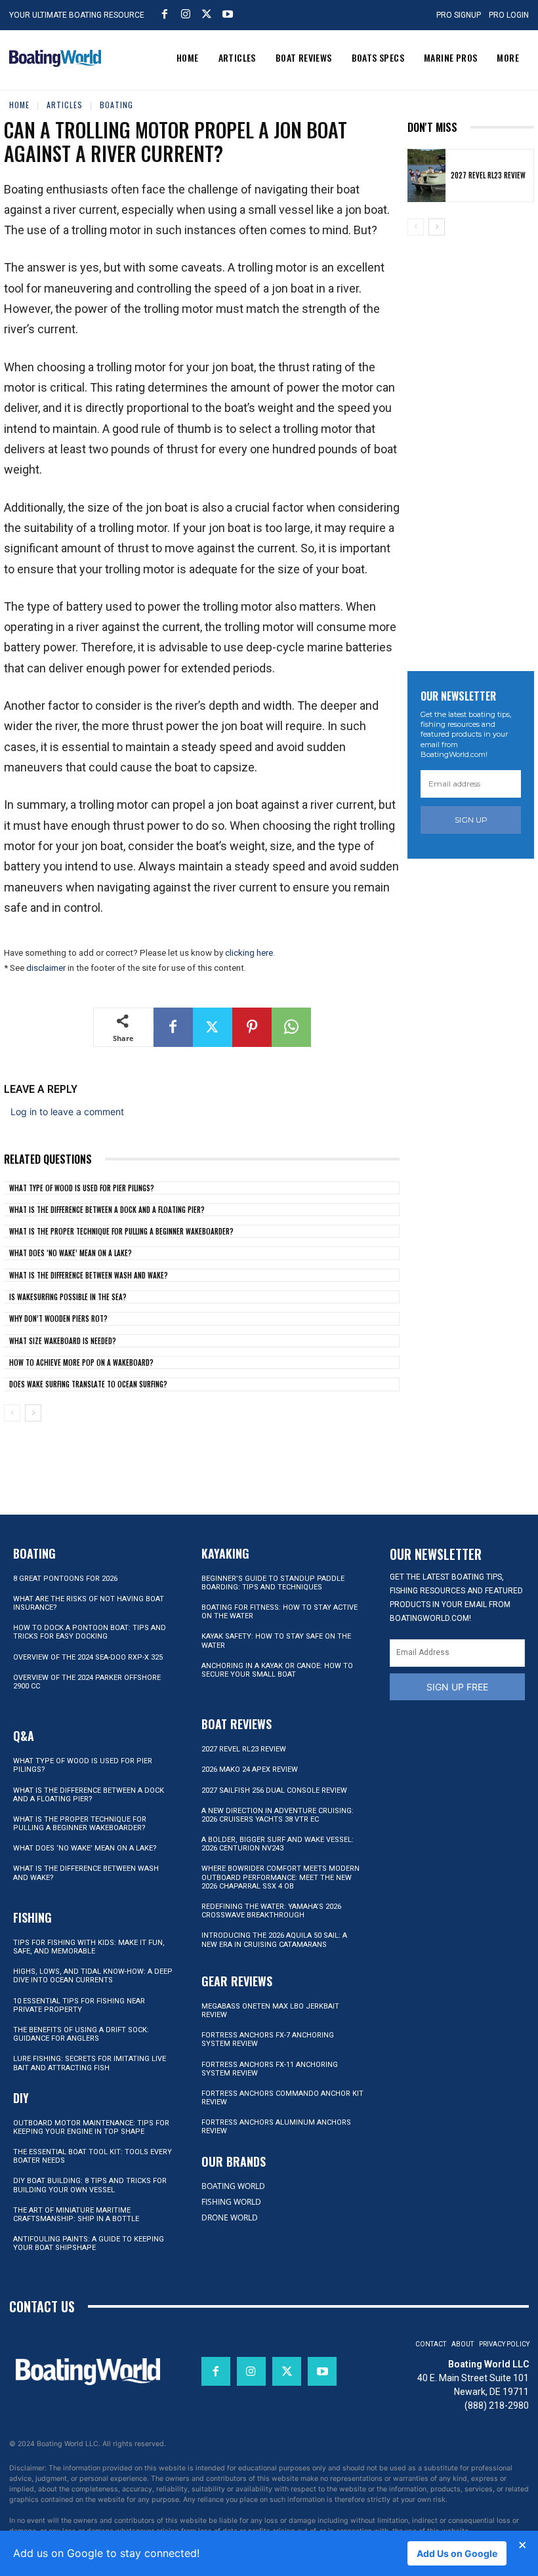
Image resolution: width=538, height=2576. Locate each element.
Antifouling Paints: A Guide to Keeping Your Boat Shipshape (89, 2243)
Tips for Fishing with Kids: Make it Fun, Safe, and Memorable (89, 1947)
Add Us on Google (457, 2553)
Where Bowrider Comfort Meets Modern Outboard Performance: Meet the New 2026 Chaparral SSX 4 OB (280, 1877)
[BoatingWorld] (55, 58)
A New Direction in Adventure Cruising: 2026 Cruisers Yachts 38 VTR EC (278, 1815)
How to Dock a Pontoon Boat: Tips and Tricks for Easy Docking (90, 1632)
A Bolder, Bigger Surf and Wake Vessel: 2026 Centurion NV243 (278, 1844)
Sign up (471, 820)
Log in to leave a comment (67, 1112)
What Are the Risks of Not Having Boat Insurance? (89, 1603)
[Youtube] (228, 14)
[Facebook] (165, 14)
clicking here (249, 953)
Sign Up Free (457, 1687)
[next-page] (33, 1413)
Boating (116, 105)
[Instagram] (186, 14)
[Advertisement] (473, 445)
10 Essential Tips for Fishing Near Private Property (79, 2005)
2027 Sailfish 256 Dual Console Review (274, 1790)
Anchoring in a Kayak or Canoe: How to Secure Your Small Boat (277, 1670)
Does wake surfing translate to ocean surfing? (88, 1384)
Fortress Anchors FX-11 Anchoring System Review (270, 2069)
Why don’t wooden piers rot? (58, 1319)
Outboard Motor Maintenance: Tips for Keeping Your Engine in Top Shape (91, 2127)
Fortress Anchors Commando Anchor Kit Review (282, 2098)
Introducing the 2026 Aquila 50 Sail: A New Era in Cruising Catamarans (274, 1940)
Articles (65, 105)
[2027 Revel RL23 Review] (426, 175)
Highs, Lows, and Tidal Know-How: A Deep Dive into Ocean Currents (93, 1976)
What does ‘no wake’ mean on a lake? (71, 1253)
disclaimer (46, 968)
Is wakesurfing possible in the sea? (68, 1297)
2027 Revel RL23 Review (488, 175)
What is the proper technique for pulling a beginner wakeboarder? (121, 1231)
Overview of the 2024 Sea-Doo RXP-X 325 (88, 1657)
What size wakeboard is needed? (63, 1341)
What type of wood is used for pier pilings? (82, 1188)
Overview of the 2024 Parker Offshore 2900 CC (87, 1682)
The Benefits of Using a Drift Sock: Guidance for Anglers (81, 2034)
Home (19, 105)
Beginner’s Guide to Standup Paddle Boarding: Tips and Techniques (273, 1583)
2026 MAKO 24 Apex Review (250, 1769)
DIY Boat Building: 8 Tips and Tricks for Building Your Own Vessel (90, 2185)
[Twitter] (207, 14)
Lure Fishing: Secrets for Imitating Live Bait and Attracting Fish (90, 2063)
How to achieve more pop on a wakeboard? (81, 1362)
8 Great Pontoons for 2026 (65, 1579)
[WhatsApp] (291, 1027)
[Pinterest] (252, 1027)
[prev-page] (12, 1413)
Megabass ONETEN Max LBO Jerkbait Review (270, 2011)
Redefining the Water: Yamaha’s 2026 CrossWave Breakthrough (271, 1911)
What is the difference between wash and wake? (89, 1275)
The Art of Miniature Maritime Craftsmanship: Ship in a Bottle (76, 2215)
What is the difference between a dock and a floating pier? (107, 1210)
